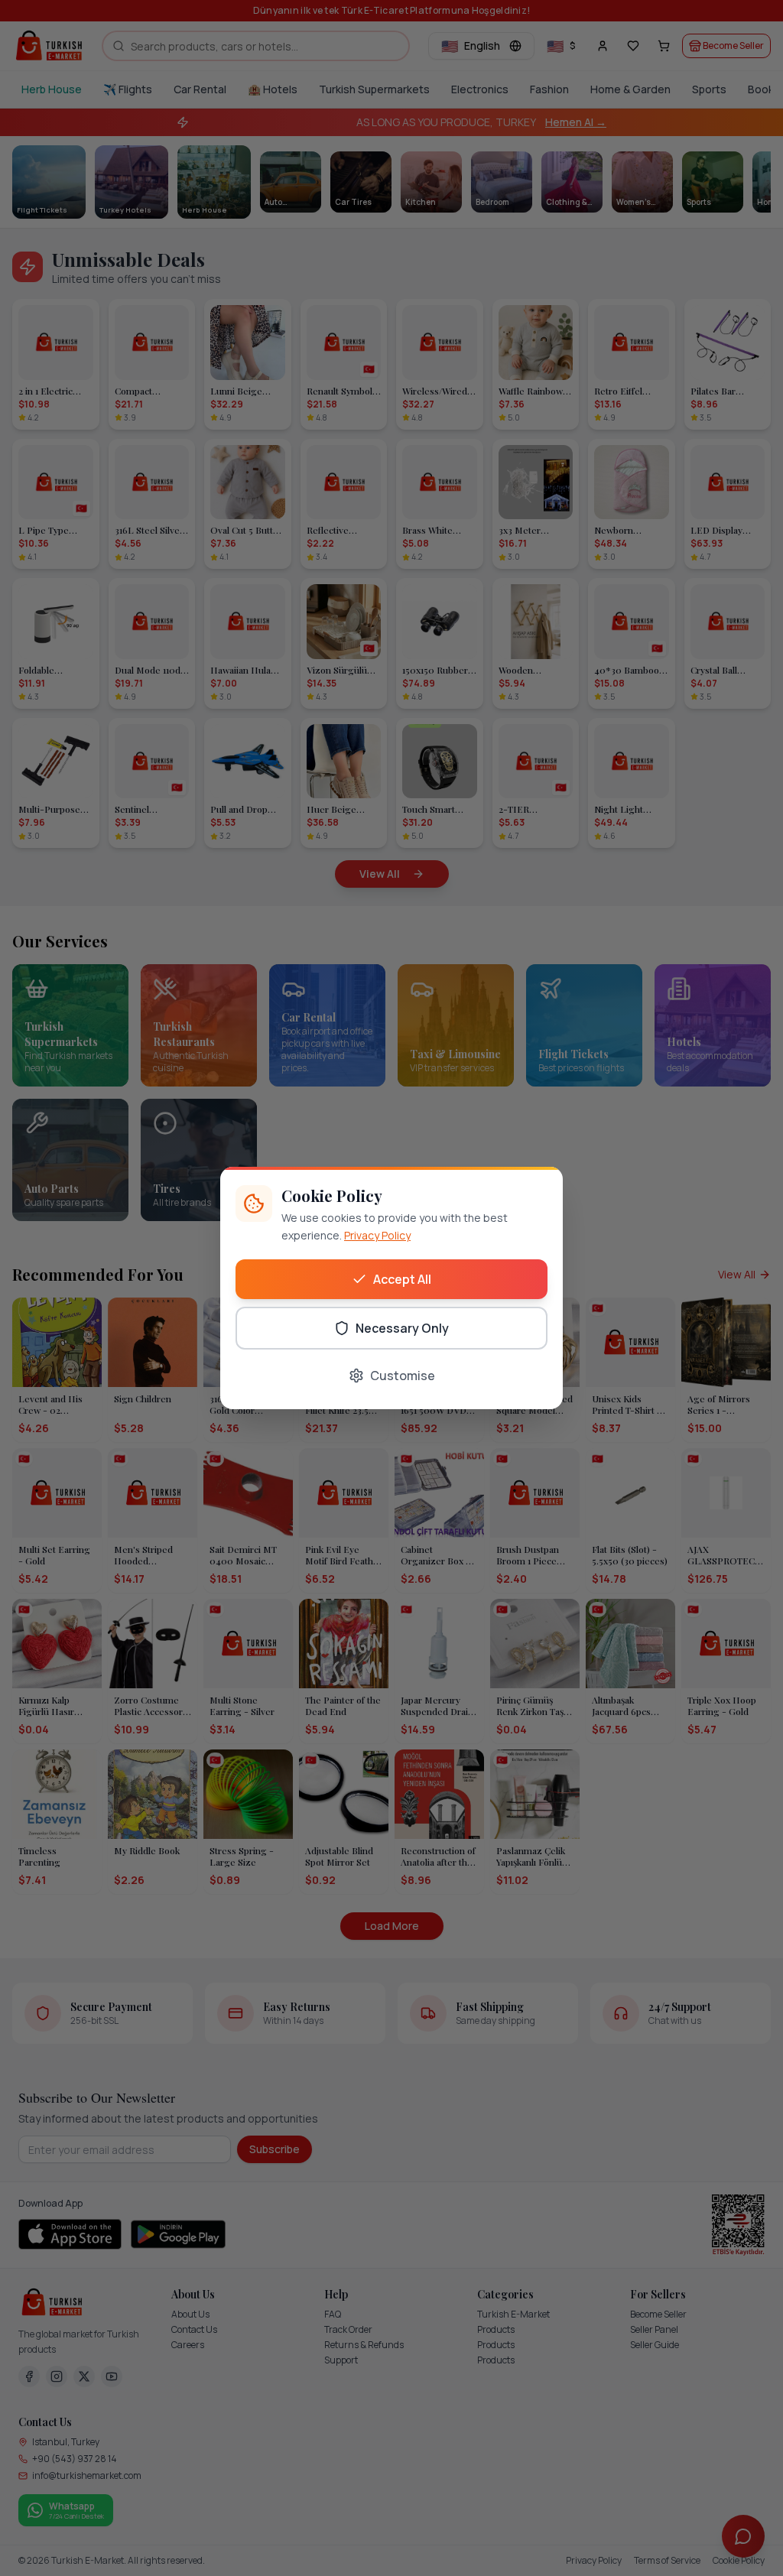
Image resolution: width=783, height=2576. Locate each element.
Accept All (402, 1279)
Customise (403, 1376)
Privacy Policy (377, 1235)
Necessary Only (402, 1328)
